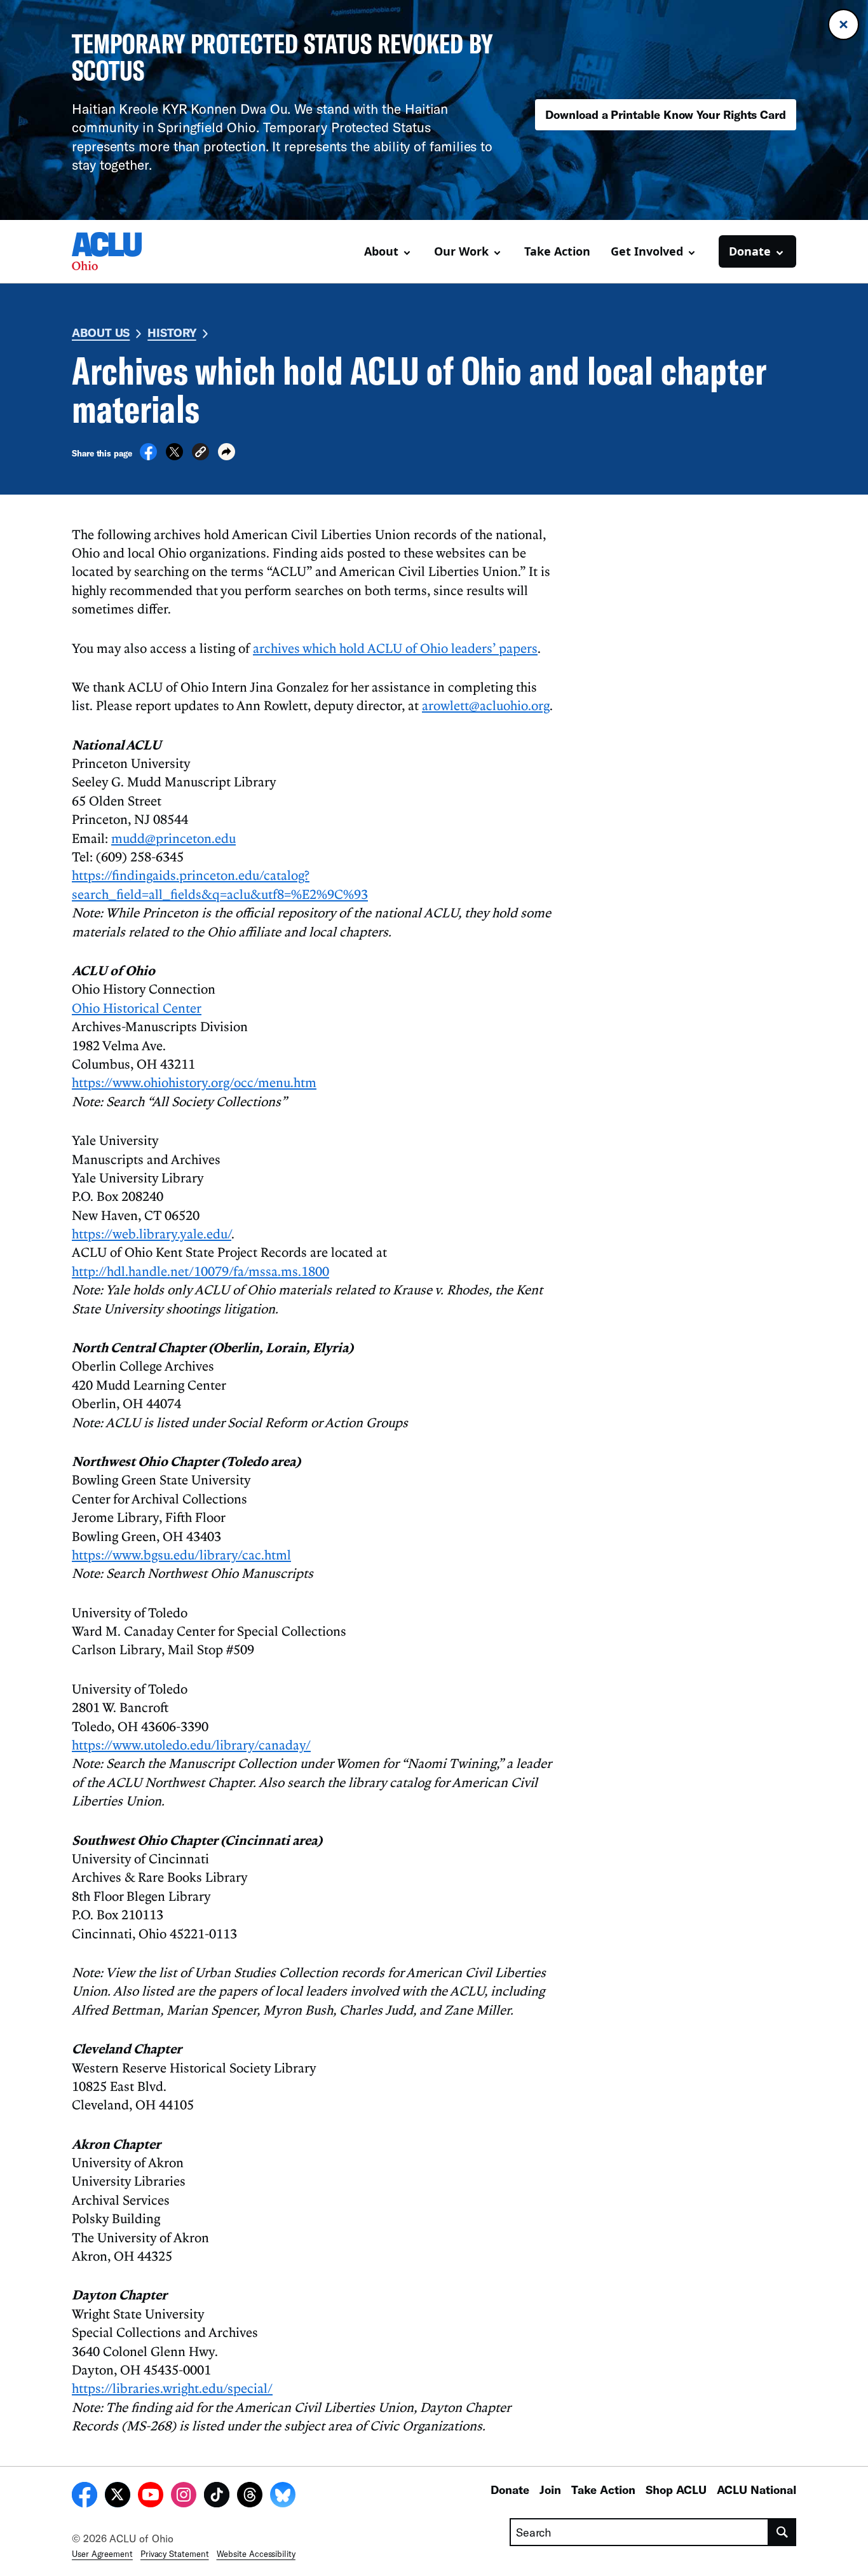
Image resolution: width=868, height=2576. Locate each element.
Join (550, 2490)
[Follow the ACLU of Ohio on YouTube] (151, 2497)
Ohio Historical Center (137, 1008)
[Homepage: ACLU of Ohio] (116, 251)
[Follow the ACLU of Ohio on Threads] (250, 2497)
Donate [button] (750, 251)
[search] (783, 2532)
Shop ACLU (676, 2490)
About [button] (381, 251)
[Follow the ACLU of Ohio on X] (118, 2497)
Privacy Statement (175, 2554)
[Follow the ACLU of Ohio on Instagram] (184, 2497)
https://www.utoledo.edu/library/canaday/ (191, 1744)
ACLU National (756, 2490)
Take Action (557, 251)
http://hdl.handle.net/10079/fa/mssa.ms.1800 (200, 1271)
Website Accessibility (256, 2554)
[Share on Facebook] (148, 456)
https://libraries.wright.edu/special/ (172, 2388)
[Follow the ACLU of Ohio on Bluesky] (283, 2497)
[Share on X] (174, 456)
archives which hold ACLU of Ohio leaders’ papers (395, 648)
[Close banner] (844, 24)
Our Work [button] (461, 251)
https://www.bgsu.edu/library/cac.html (181, 1554)
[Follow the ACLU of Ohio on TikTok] (217, 2497)
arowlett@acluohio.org (486, 705)
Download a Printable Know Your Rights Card (666, 114)
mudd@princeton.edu (173, 838)
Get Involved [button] (647, 251)
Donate (510, 2490)
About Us (101, 332)
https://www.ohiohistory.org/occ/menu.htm (194, 1082)
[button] (200, 454)
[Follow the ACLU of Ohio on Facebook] (85, 2497)
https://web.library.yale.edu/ (152, 1233)
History (172, 332)
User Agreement (102, 2554)
